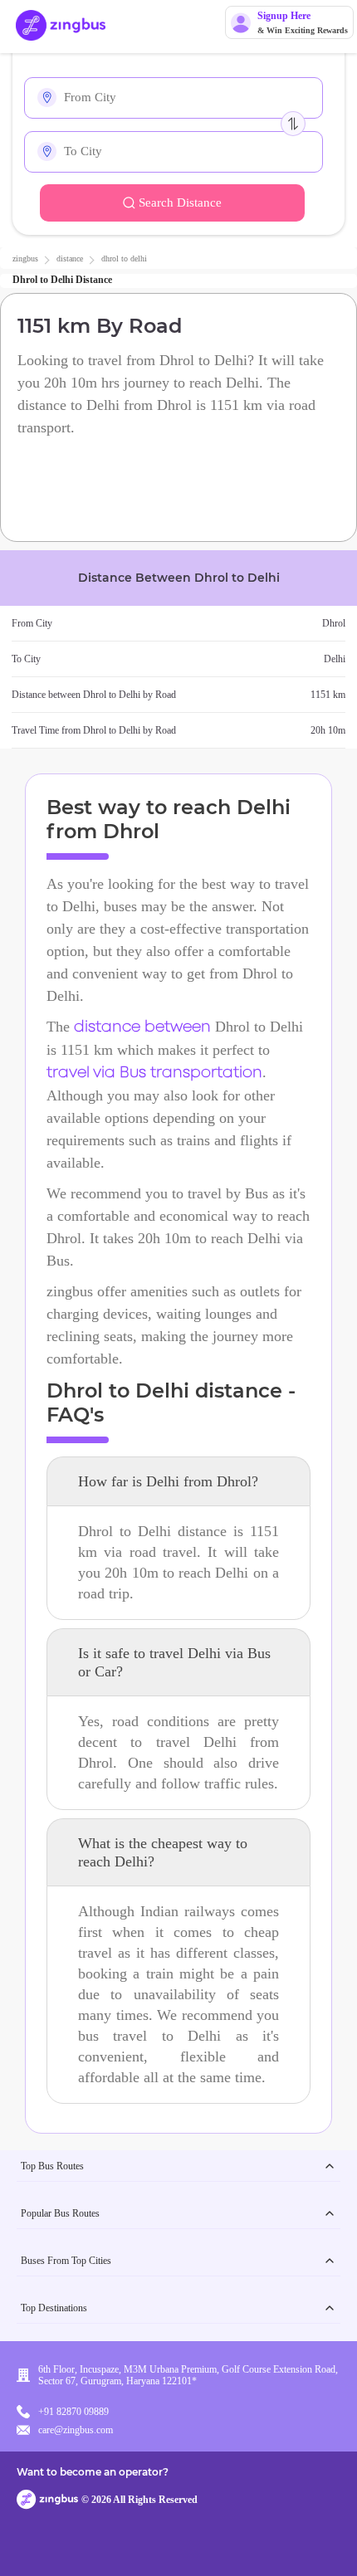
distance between (142, 1027)
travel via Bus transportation (154, 1073)
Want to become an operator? (93, 2472)
